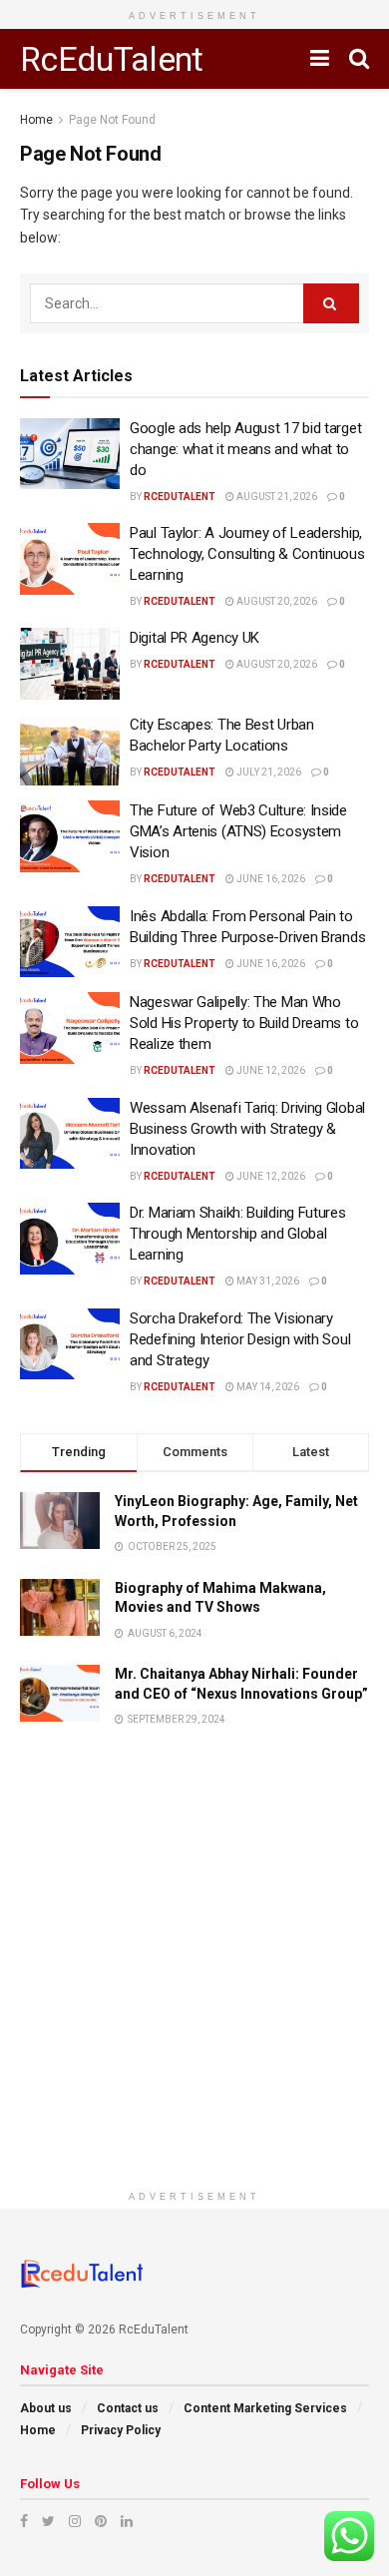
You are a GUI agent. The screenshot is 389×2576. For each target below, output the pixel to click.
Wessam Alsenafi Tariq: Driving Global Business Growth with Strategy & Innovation (247, 1129)
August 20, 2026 (276, 601)
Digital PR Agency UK (194, 638)
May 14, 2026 (267, 1387)
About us (46, 2408)
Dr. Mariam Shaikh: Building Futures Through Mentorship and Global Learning (238, 1234)
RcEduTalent (112, 59)
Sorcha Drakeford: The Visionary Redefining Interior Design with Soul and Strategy (240, 1339)
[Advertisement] (194, 1986)
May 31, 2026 (267, 1281)
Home (36, 120)
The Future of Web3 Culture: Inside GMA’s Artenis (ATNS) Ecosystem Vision (238, 831)
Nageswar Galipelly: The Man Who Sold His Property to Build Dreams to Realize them (244, 1023)
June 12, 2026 (270, 1070)
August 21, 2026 (276, 497)
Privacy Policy (121, 2430)
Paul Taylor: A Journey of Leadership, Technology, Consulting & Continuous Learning (247, 554)
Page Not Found (112, 120)
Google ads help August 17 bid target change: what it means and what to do (245, 449)
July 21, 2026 (268, 772)
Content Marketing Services (265, 2408)
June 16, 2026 (270, 879)
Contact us (128, 2408)
